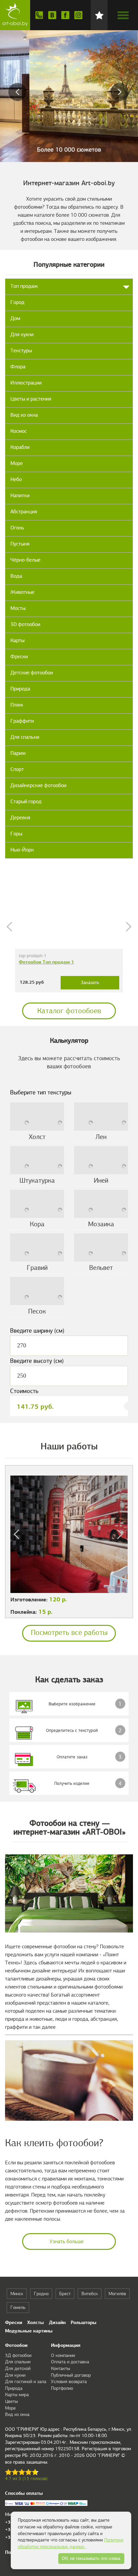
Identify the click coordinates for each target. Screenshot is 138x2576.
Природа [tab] (20, 689)
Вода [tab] (16, 576)
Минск (17, 2294)
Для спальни (18, 2362)
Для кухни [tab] (22, 334)
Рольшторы (84, 2322)
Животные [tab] (22, 592)
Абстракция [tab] (24, 512)
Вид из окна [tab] (24, 415)
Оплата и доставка (70, 2362)
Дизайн (57, 2322)
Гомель (18, 2307)
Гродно (41, 2294)
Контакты (60, 2368)
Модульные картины (29, 2331)
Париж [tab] (18, 753)
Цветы (11, 2401)
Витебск (90, 2294)
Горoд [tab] (17, 302)
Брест (65, 2294)
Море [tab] (17, 463)
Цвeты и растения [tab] (31, 399)
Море (10, 2408)
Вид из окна (17, 2414)
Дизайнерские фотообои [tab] (38, 785)
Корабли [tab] (20, 447)
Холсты (36, 2322)
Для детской (18, 2368)
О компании (63, 2355)
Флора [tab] (18, 367)
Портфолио (62, 2388)
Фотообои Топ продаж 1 (46, 962)
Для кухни (15, 2375)
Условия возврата (69, 2382)
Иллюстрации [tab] (26, 383)
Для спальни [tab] (25, 737)
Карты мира (17, 2395)
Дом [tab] (15, 318)
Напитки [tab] (20, 496)
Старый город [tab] (26, 802)
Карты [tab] (17, 640)
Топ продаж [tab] (24, 286)
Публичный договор (71, 2375)
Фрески (14, 2322)
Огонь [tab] (17, 528)
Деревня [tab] (20, 818)
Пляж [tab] (17, 705)
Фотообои (16, 2345)
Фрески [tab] (19, 657)
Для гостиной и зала (26, 2382)
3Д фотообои (18, 2355)
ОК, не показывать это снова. (91, 2558)
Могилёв (117, 2294)
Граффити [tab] (22, 721)
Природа (14, 2388)
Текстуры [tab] (21, 351)
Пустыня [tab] (20, 544)
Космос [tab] (19, 431)
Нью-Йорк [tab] (22, 850)
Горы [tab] (16, 834)
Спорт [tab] (17, 769)
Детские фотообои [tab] (32, 673)
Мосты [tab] (18, 608)
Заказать (90, 983)
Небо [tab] (16, 479)
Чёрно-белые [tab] (25, 560)
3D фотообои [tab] (25, 624)
